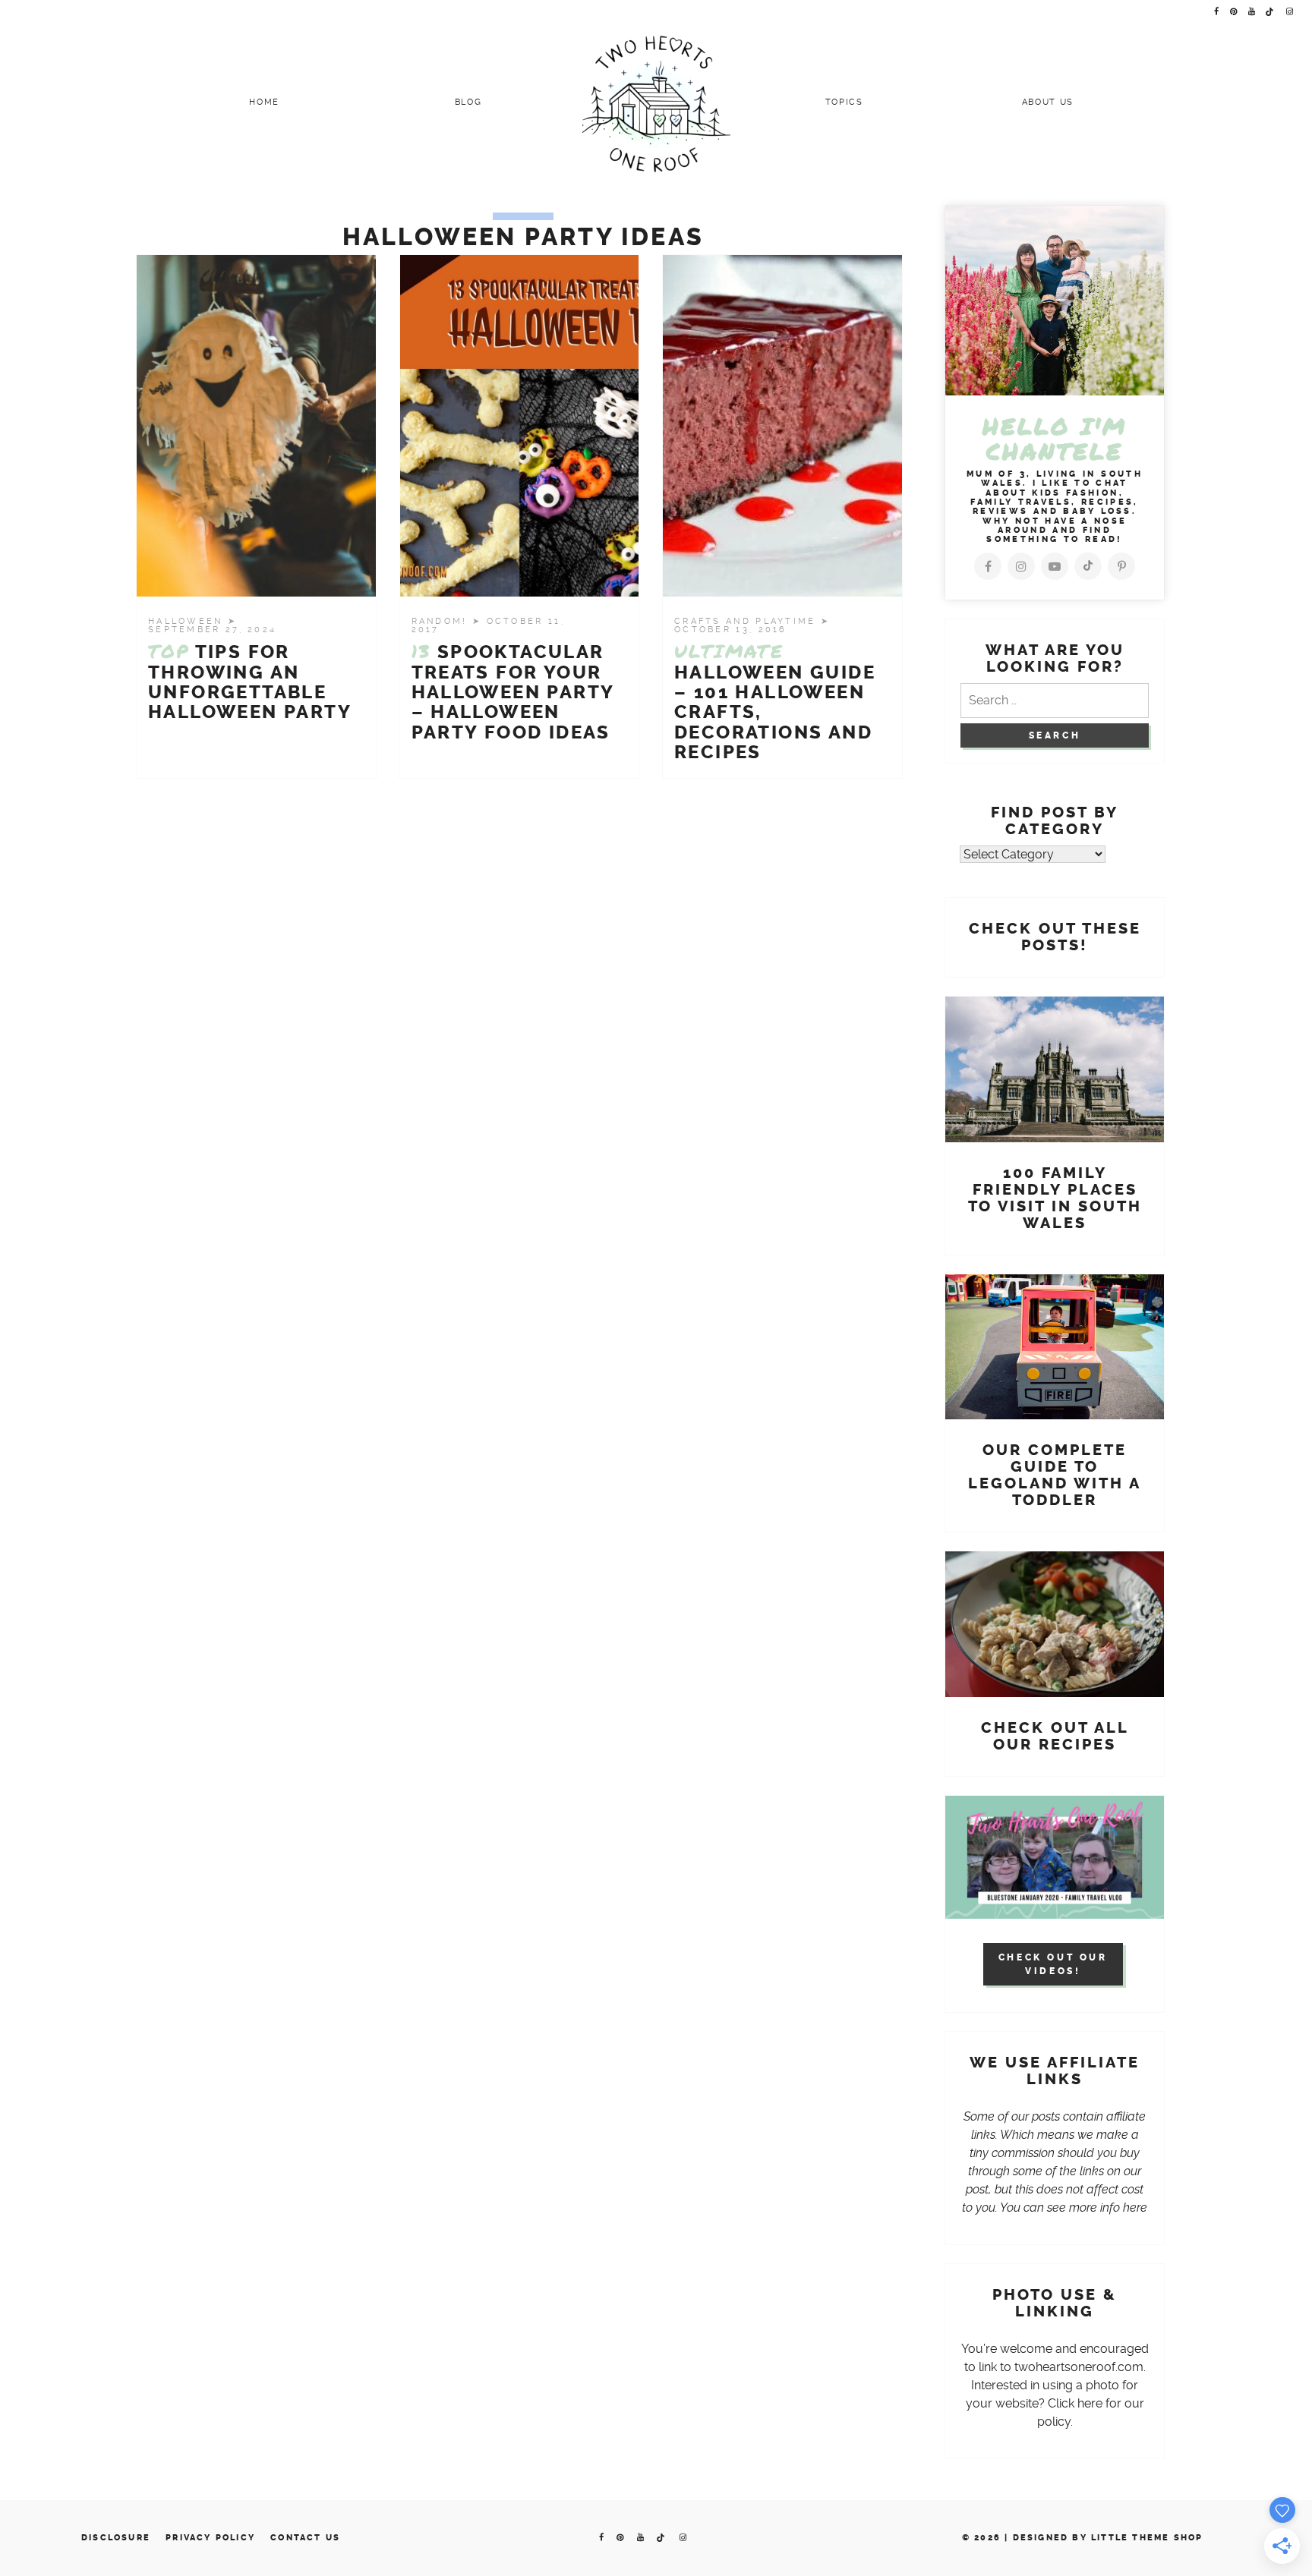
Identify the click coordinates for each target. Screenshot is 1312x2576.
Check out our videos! (1053, 1964)
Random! (442, 621)
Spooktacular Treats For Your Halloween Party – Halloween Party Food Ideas (513, 692)
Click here (1075, 2403)
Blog (468, 102)
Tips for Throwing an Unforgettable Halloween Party (250, 682)
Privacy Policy (210, 2538)
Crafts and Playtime (747, 621)
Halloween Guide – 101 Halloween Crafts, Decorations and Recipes (775, 702)
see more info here (1097, 2208)
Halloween (188, 621)
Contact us (305, 2538)
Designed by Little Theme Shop (1108, 2538)
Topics (844, 102)
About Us (1048, 102)
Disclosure (116, 2538)
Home (264, 102)
